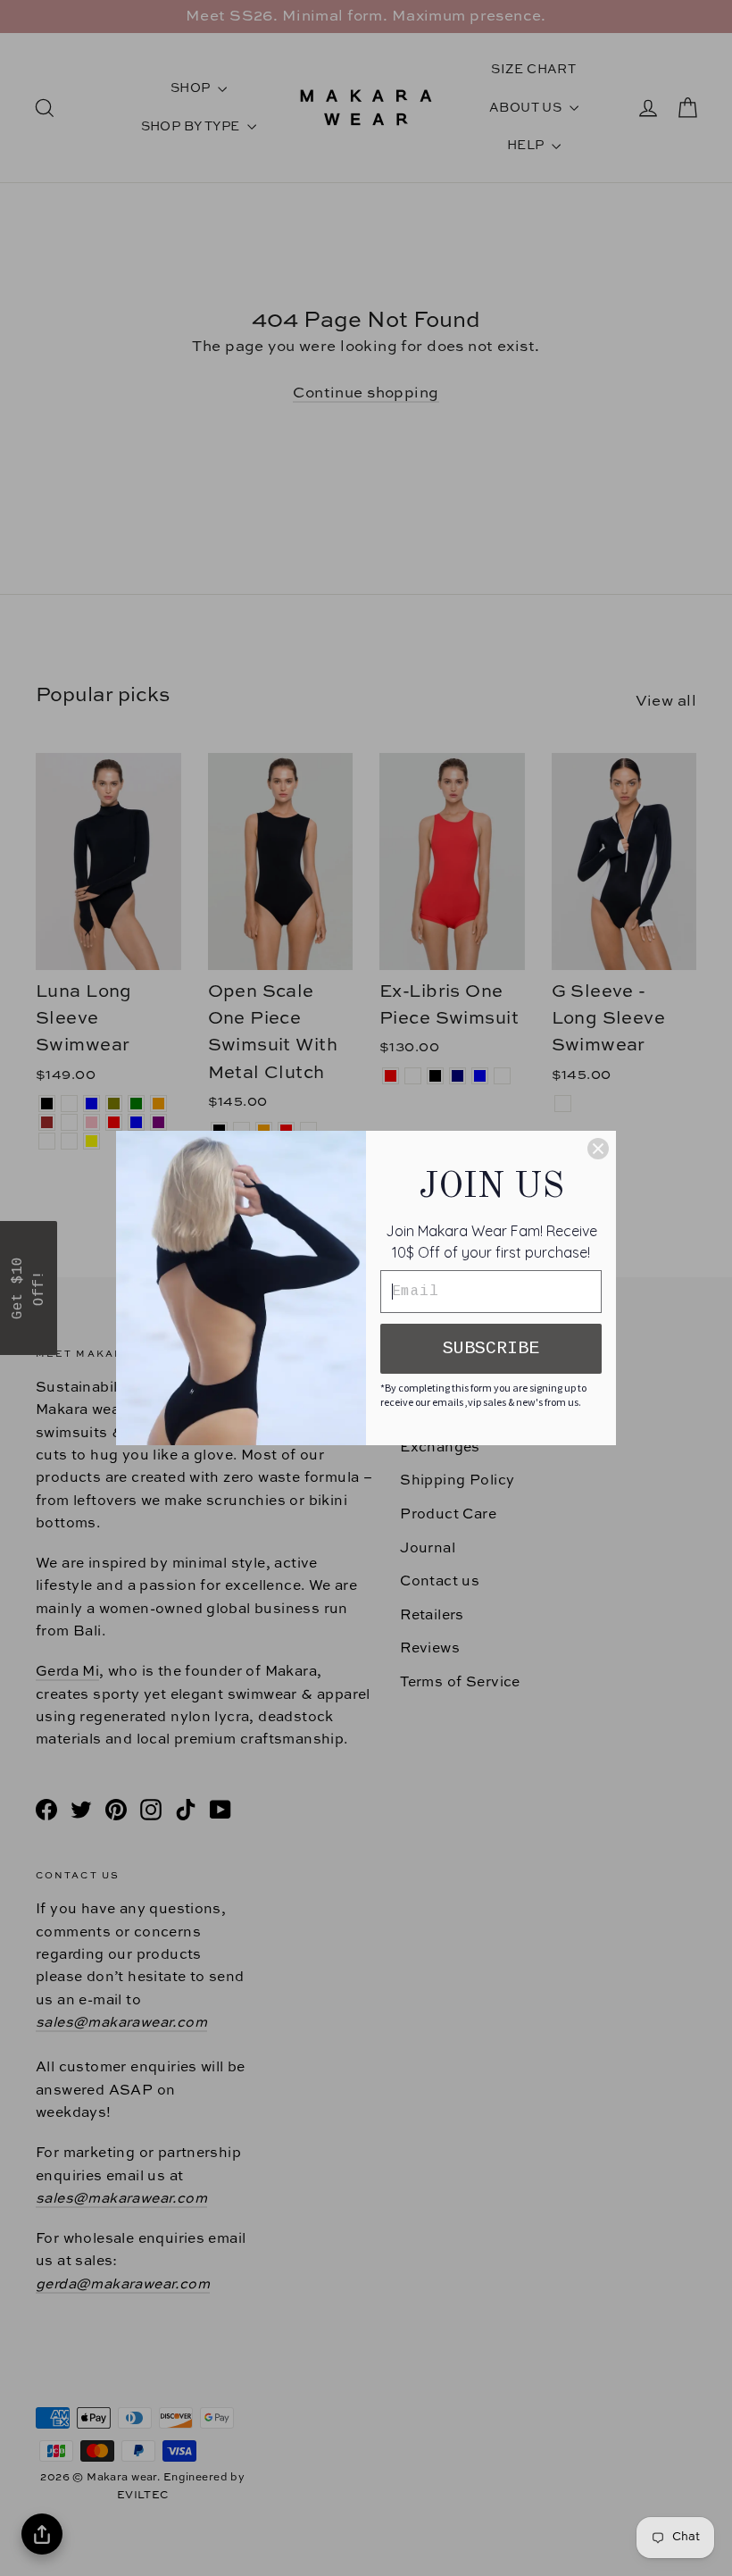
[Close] (598, 1149)
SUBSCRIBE (491, 1348)
